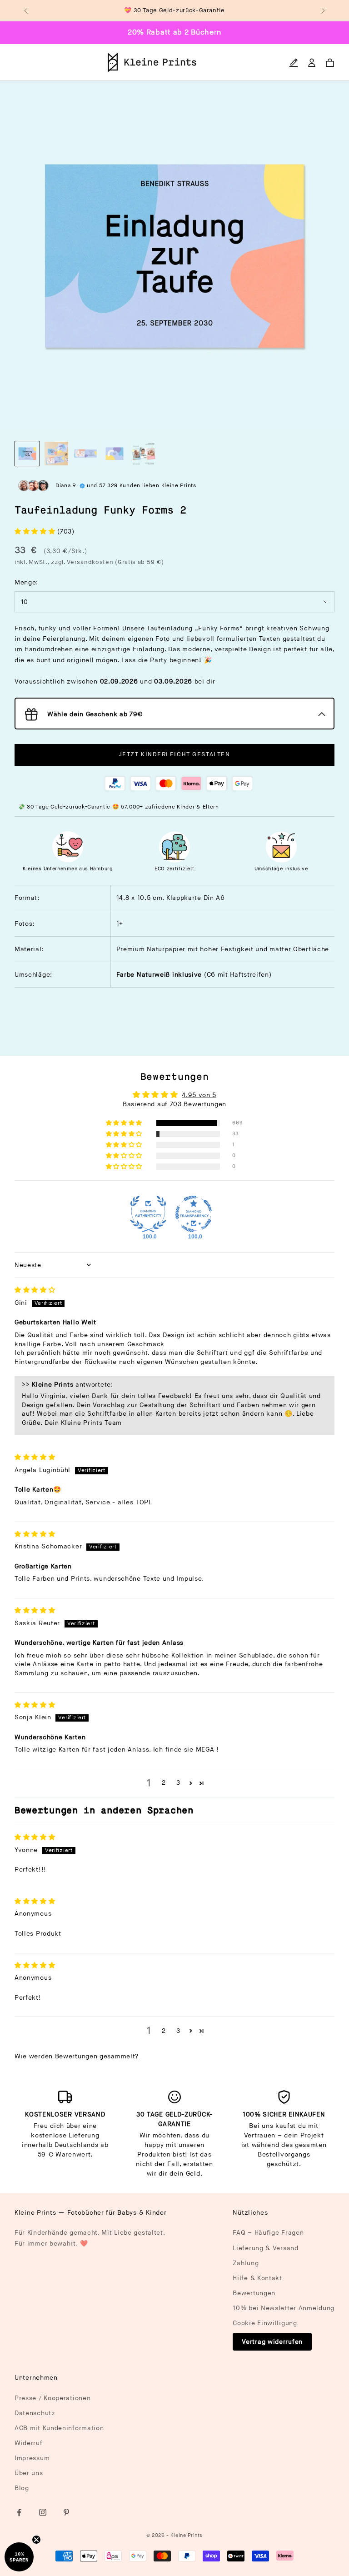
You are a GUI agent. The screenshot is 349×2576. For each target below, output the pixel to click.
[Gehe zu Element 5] (144, 454)
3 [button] (178, 1783)
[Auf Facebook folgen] (19, 2512)
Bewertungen (254, 2293)
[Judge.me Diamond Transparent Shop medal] (194, 1214)
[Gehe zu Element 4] (115, 454)
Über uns (29, 2473)
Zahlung (246, 2263)
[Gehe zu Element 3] (85, 454)
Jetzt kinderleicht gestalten (175, 754)
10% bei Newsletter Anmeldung (284, 2308)
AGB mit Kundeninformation (59, 2428)
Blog (22, 2488)
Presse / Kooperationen (52, 2398)
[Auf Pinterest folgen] (66, 2512)
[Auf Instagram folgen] (43, 2512)
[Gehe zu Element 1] (27, 454)
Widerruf (29, 2443)
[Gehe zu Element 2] (56, 454)
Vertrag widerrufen (272, 2342)
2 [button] (164, 1783)
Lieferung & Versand (265, 2248)
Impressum (32, 2458)
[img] (35, 1290)
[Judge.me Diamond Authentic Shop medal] (148, 1214)
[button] (36, 532)
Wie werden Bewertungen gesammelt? (77, 2056)
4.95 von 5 (199, 1095)
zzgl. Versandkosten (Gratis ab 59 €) (107, 562)
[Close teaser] (36, 2540)
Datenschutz (35, 2413)
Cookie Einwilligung (265, 2323)
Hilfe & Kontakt (257, 2278)
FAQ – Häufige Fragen (268, 2233)
